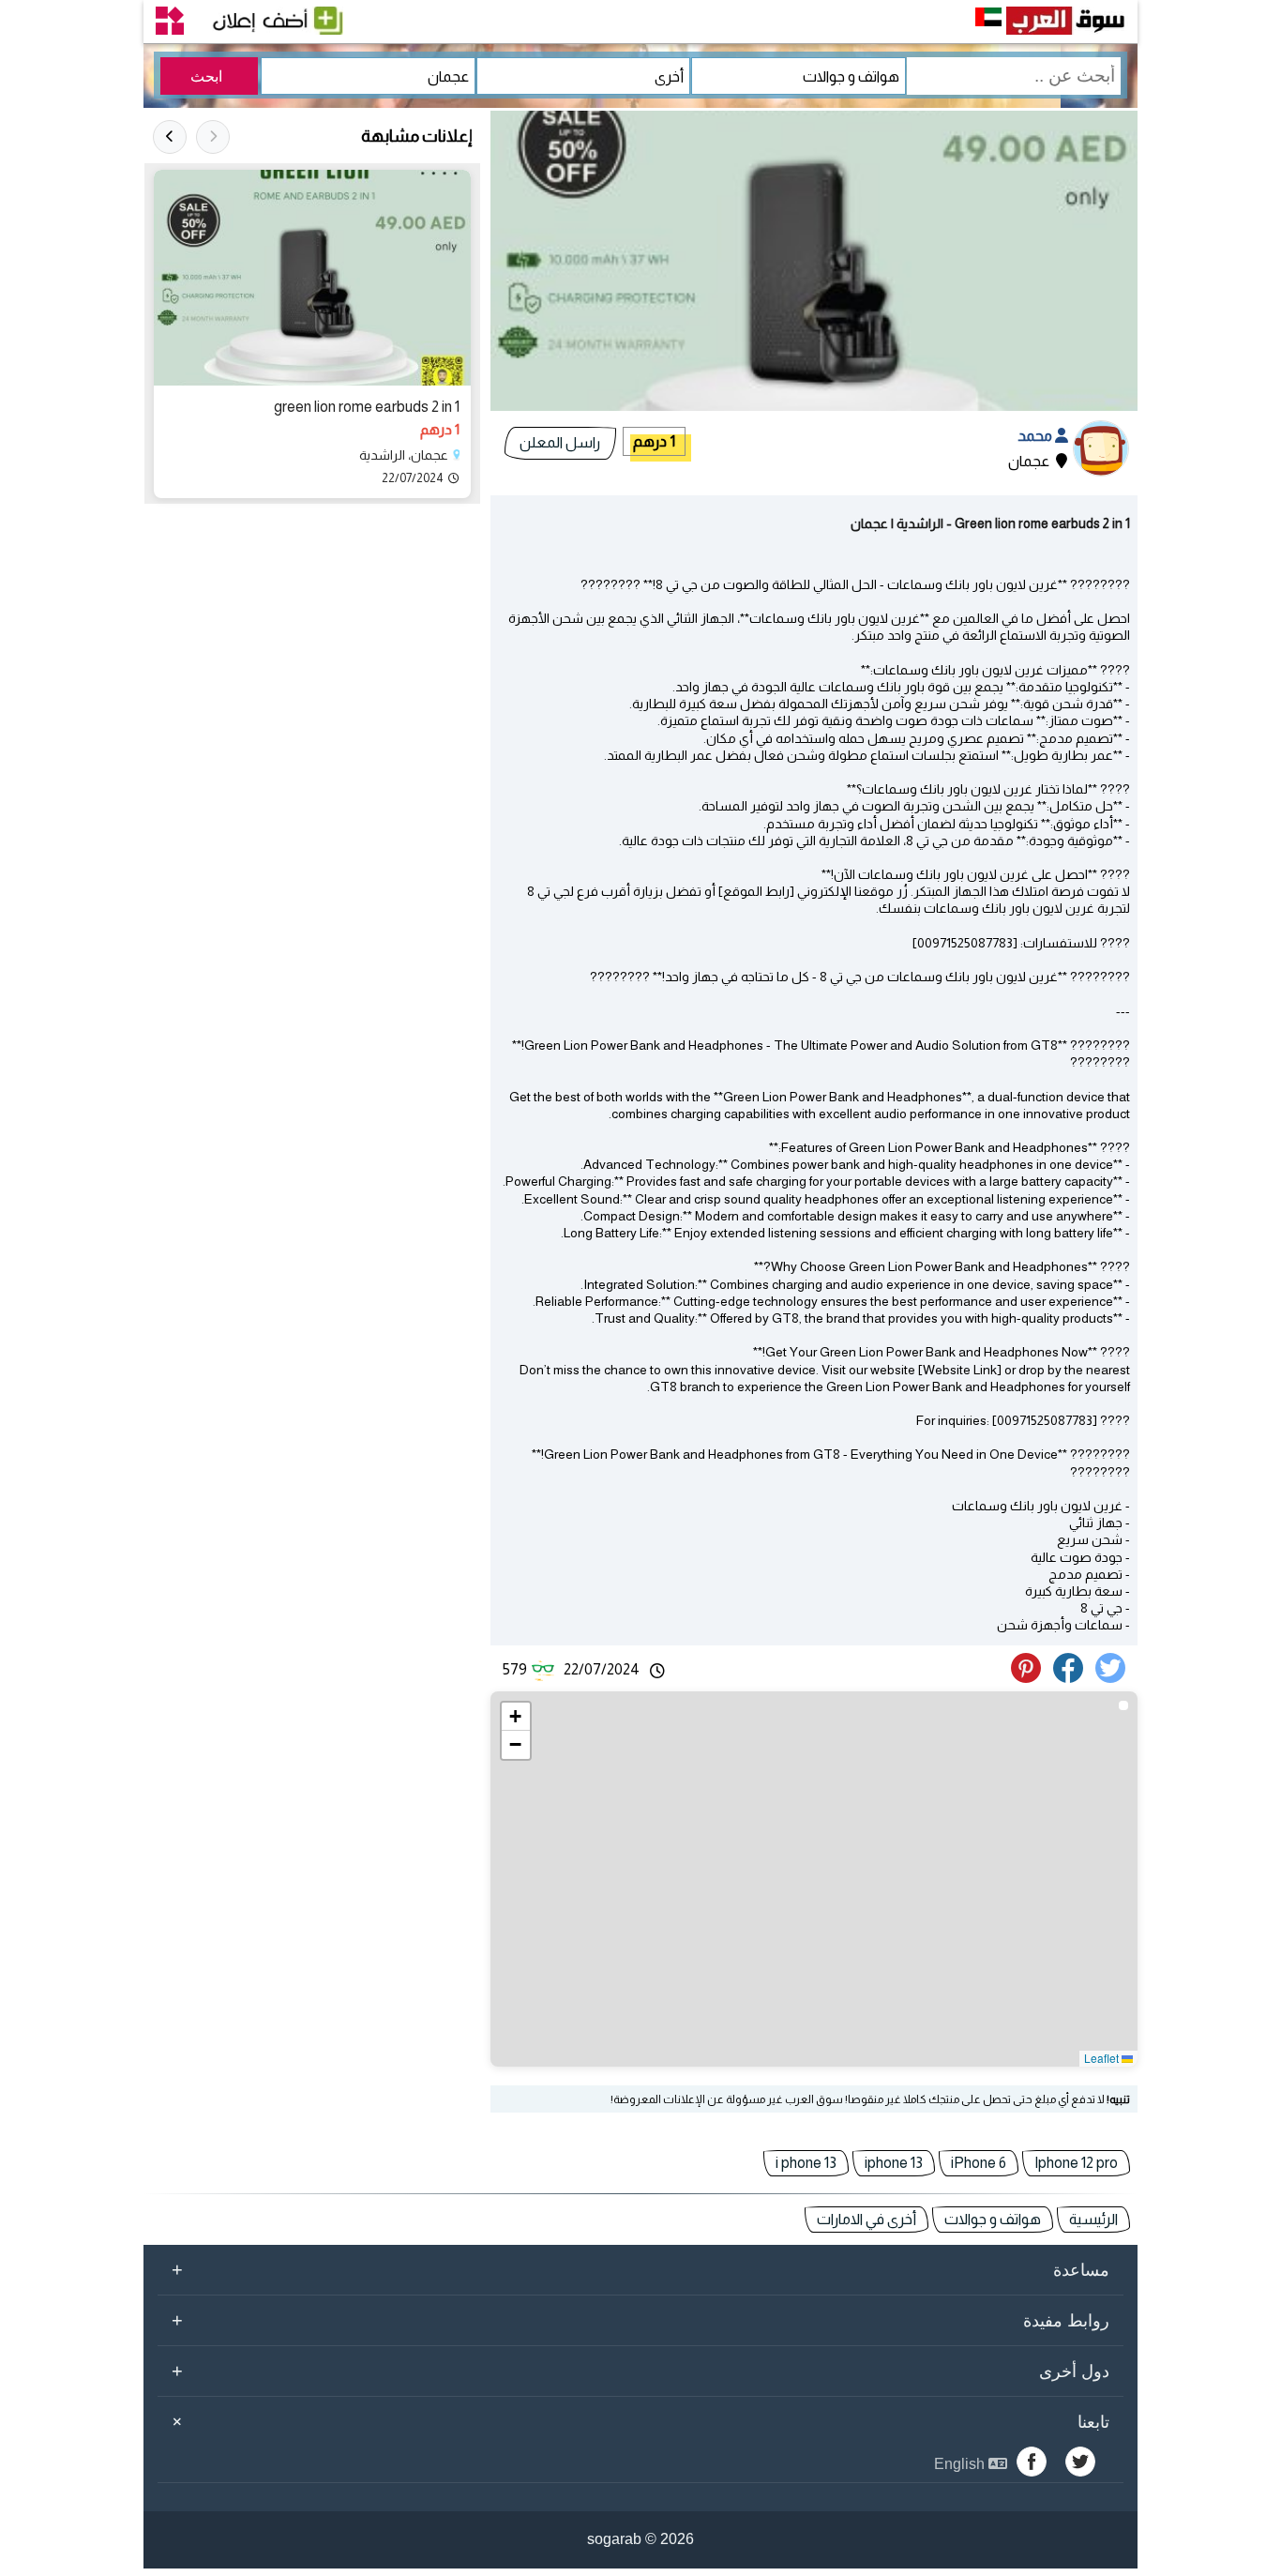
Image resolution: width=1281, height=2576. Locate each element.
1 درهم (654, 441)
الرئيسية (1093, 2219)
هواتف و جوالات (993, 2219)
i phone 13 (806, 2163)
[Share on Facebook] (1071, 1678)
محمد (1036, 436)
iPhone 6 (979, 2163)
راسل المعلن (560, 442)
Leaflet (1103, 2058)
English (961, 2464)
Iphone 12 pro (1076, 2163)
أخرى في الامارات (867, 2219)
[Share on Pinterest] (1031, 1678)
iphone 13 (894, 2163)
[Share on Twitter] (1114, 1678)
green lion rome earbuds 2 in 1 (367, 407)
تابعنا (638, 2421)
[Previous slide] (213, 137)
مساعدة (640, 2269)
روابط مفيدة (640, 2320)
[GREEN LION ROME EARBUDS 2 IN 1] (312, 278)
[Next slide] (170, 137)
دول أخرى (640, 2371)
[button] (516, 1717)
